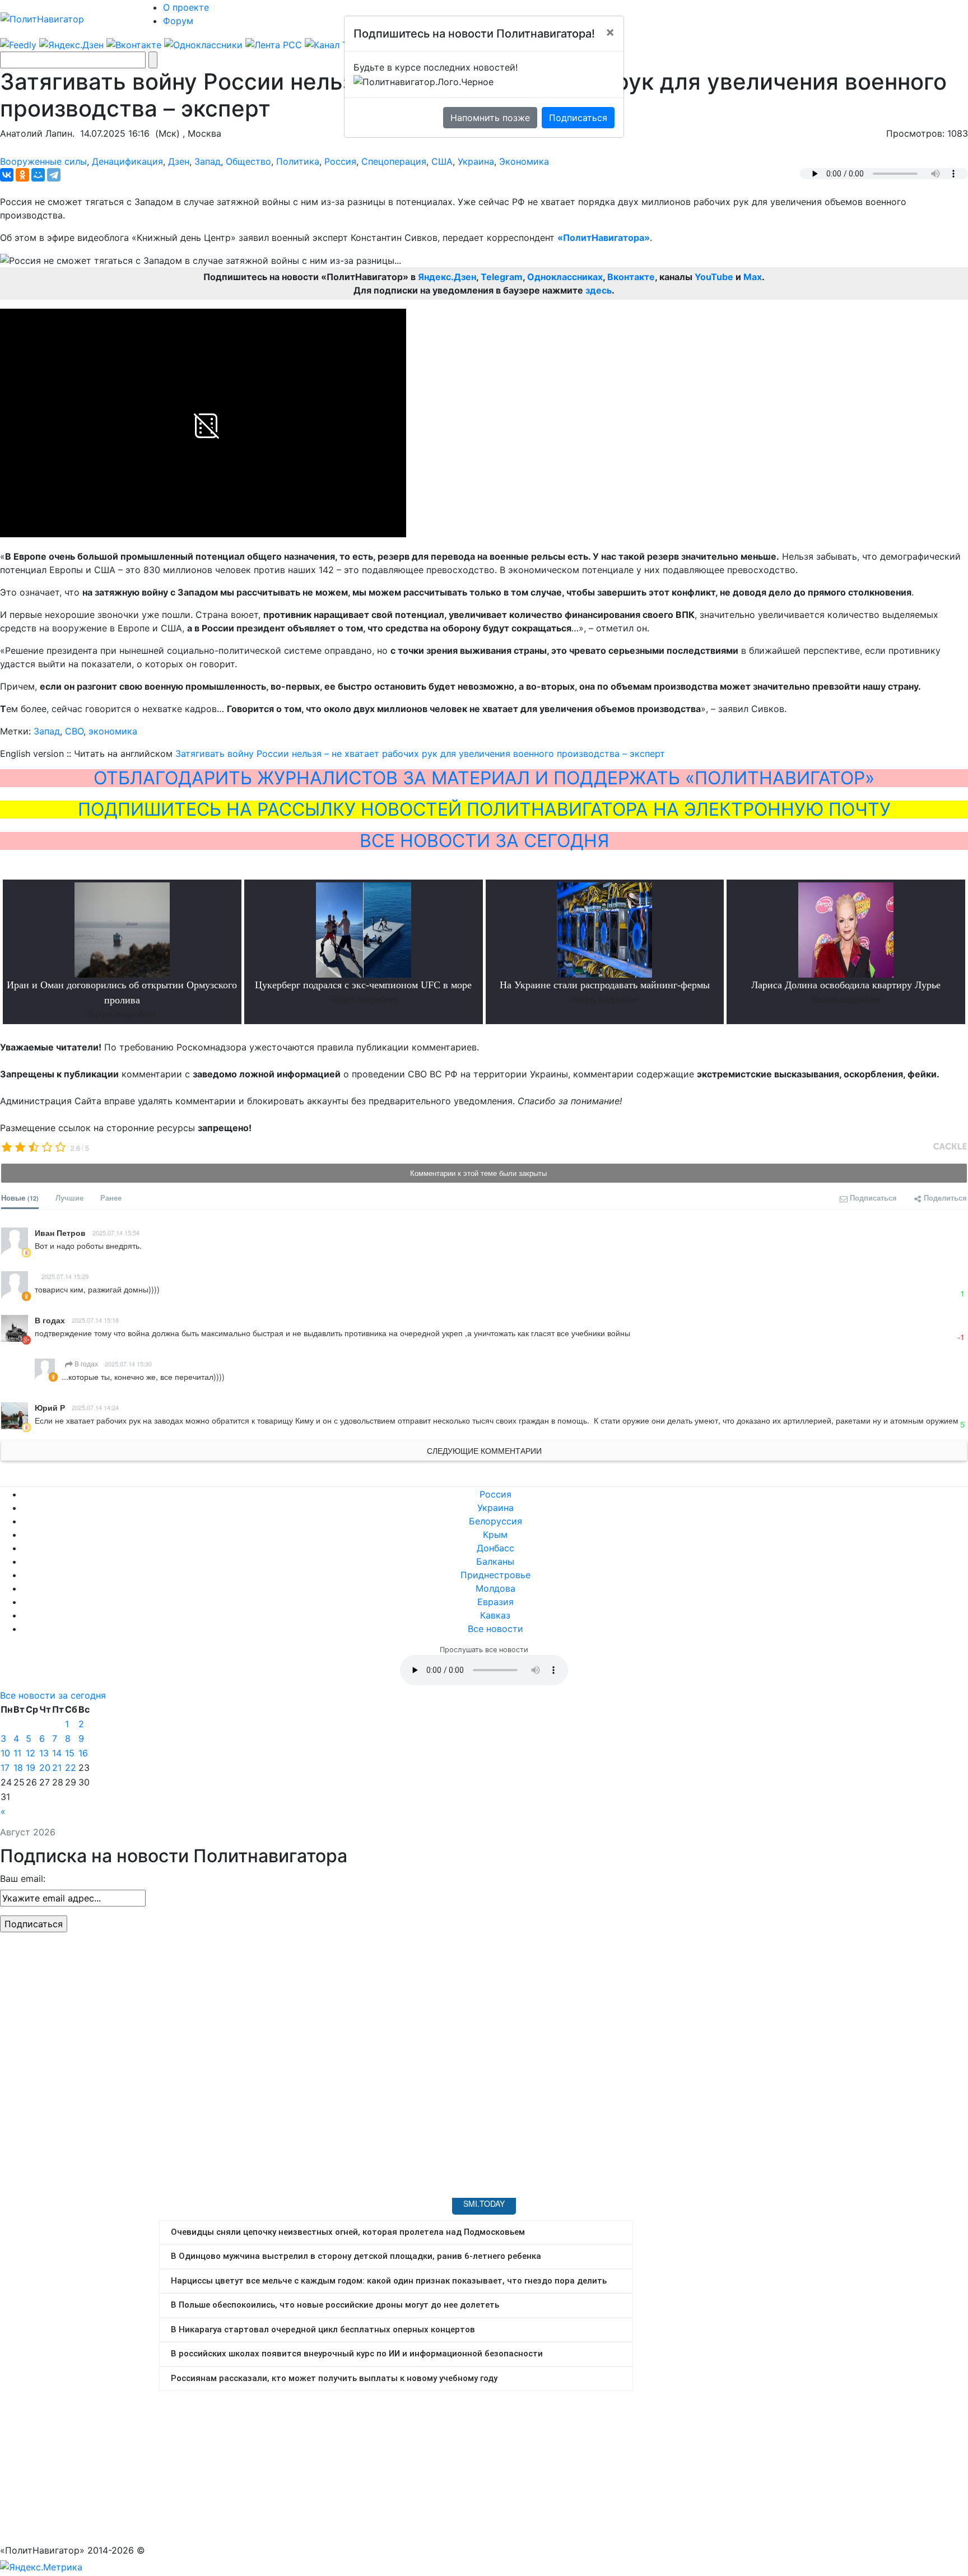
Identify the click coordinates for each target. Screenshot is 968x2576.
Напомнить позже (490, 118)
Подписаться (578, 118)
